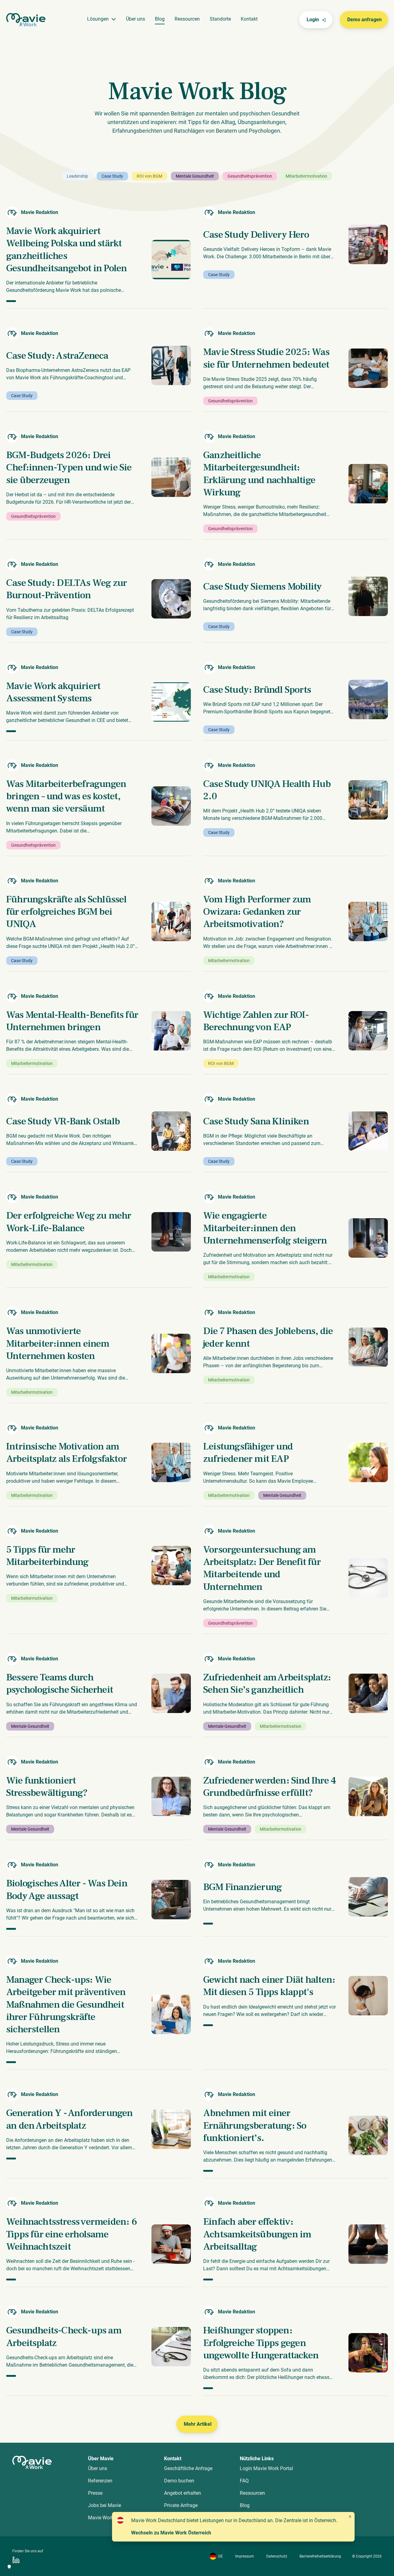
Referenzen (100, 2481)
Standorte (220, 19)
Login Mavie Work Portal (266, 2468)
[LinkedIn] (16, 2560)
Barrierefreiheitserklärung (320, 2556)
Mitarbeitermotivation (306, 176)
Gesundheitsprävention (250, 176)
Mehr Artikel (198, 2424)
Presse (95, 2493)
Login (313, 20)
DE (221, 2556)
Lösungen (98, 19)
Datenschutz (277, 2556)
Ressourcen (187, 19)
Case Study (112, 176)
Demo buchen (179, 2481)
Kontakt (249, 19)
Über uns (135, 19)
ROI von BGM (149, 176)
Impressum (245, 2556)
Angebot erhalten (183, 2493)
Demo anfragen (364, 20)
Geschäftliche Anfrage (188, 2468)
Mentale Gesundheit (195, 176)
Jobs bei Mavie (105, 2505)
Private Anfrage (181, 2505)
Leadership (77, 176)
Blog (160, 19)
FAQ (244, 2481)
